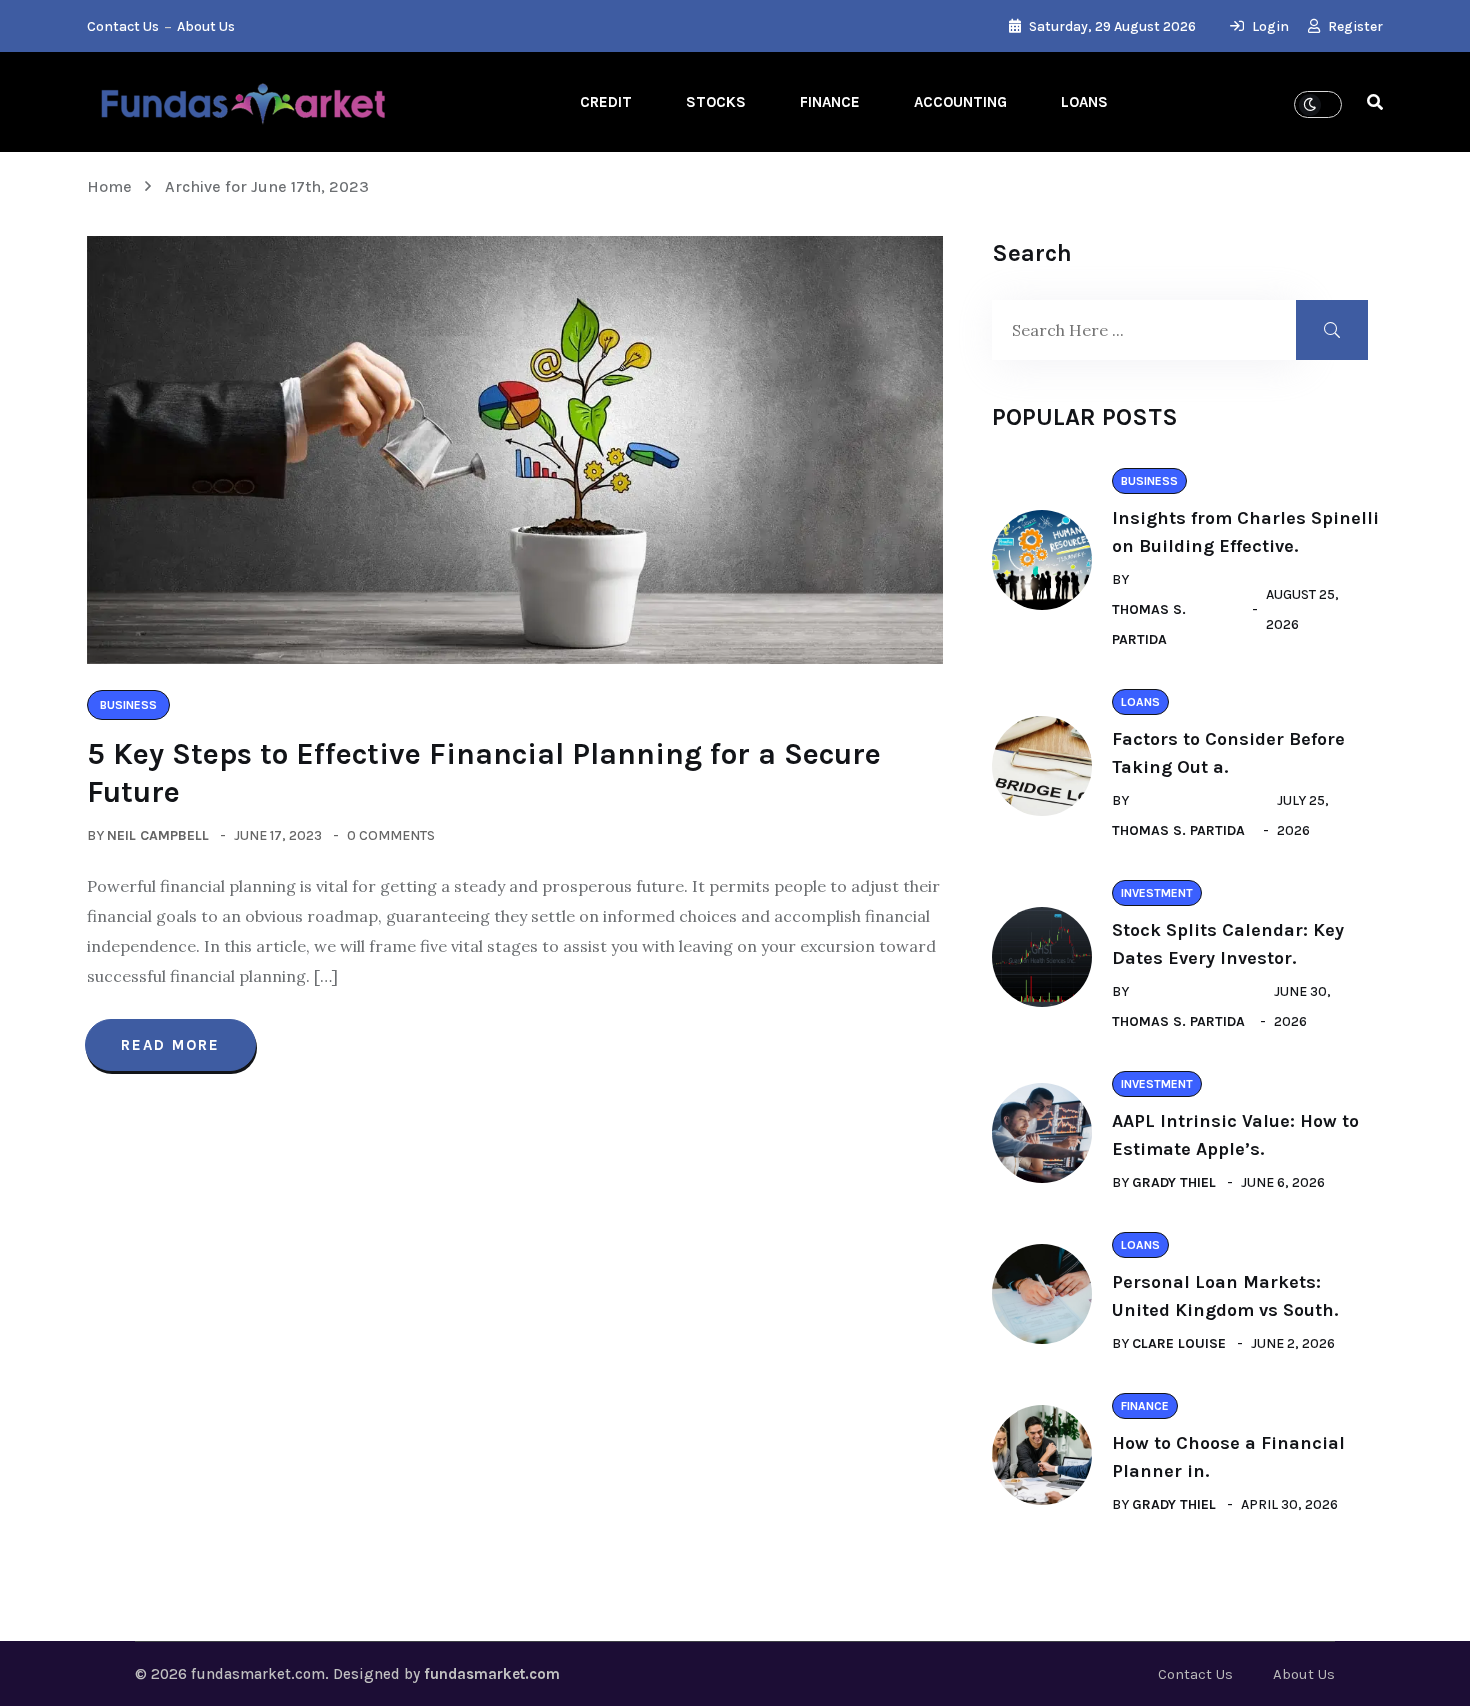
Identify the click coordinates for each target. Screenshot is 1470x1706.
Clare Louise (1179, 1343)
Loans (1084, 102)
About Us (206, 26)
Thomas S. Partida (1149, 624)
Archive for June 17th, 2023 (267, 186)
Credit (606, 102)
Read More (170, 1045)
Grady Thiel (1174, 1182)
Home (113, 186)
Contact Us (123, 26)
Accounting (960, 102)
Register (1354, 26)
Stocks (716, 102)
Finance (830, 102)
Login (1269, 26)
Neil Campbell (158, 835)
